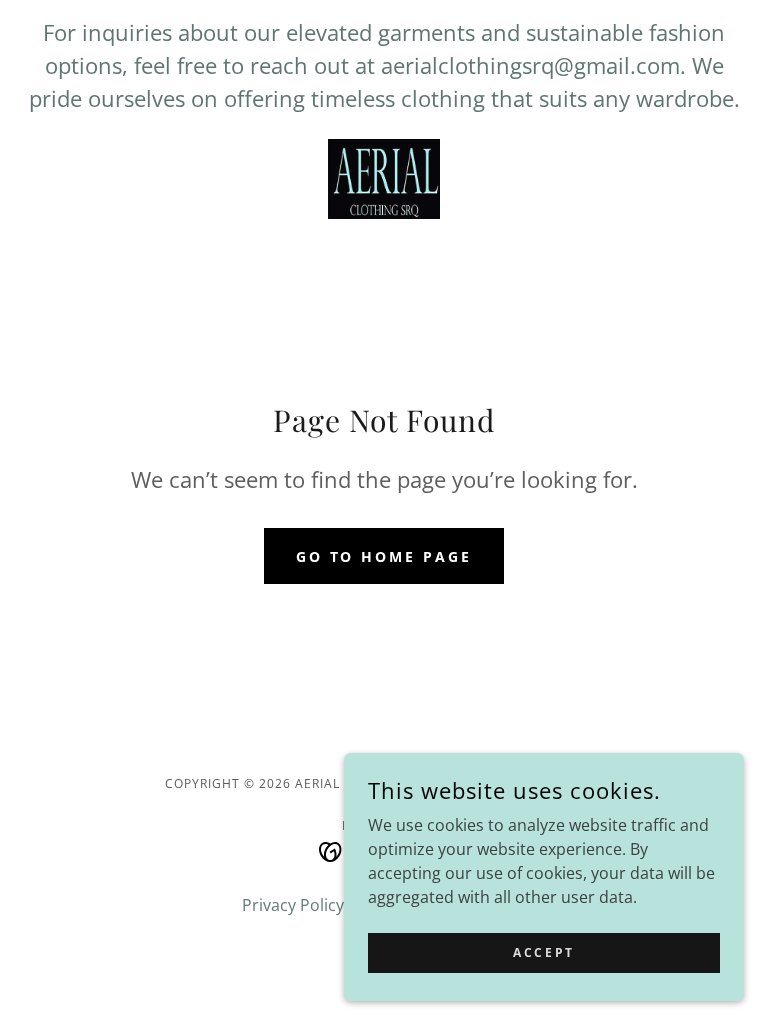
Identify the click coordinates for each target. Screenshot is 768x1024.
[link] (384, 179)
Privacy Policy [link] (293, 905)
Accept (543, 952)
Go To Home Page (384, 556)
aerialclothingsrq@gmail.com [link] (530, 65)
